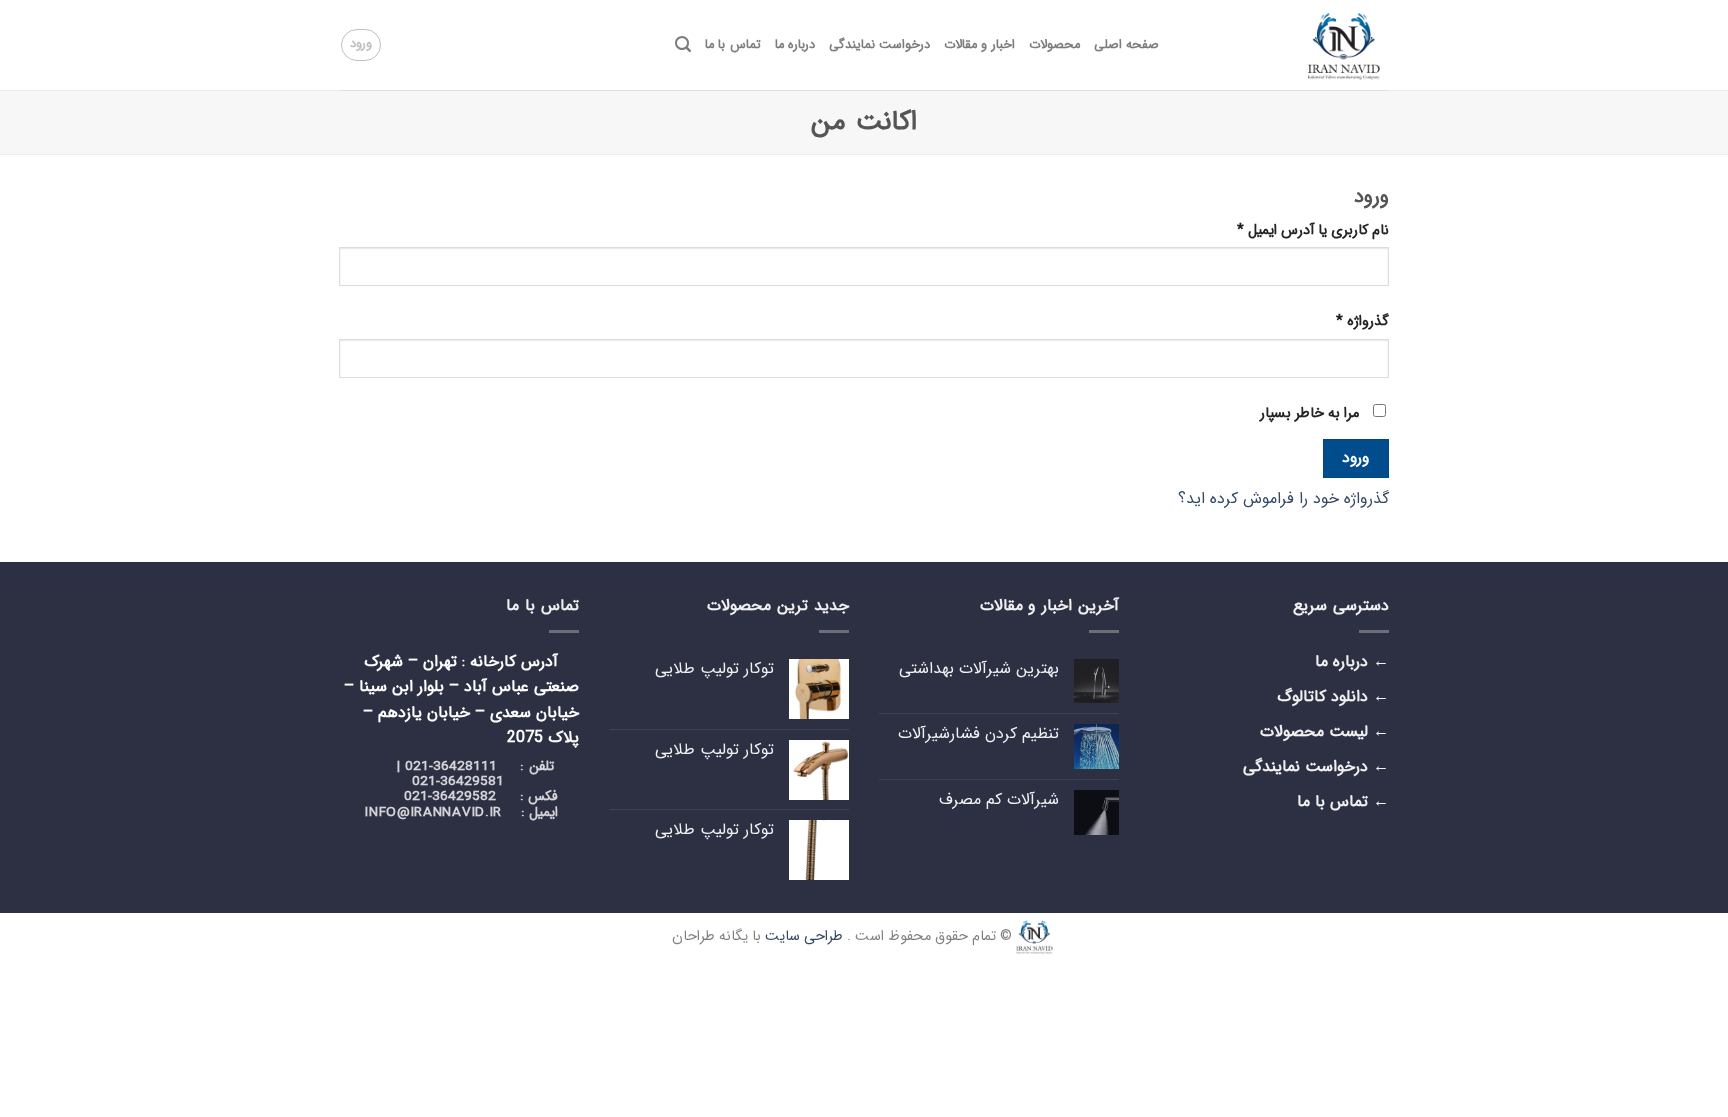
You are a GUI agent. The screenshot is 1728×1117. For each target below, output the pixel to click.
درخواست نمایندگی (879, 45)
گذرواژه (1362, 321)
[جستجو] (683, 44)
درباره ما (795, 45)
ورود (1355, 458)
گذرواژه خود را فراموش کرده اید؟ (1283, 498)
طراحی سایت (804, 935)
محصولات (1054, 45)
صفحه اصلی (1126, 45)
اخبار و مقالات (979, 45)
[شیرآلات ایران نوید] (1289, 45)
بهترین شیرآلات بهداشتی (979, 668)
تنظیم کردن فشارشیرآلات (978, 733)
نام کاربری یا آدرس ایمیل (1313, 230)
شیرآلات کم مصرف (999, 799)
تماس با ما (733, 45)
